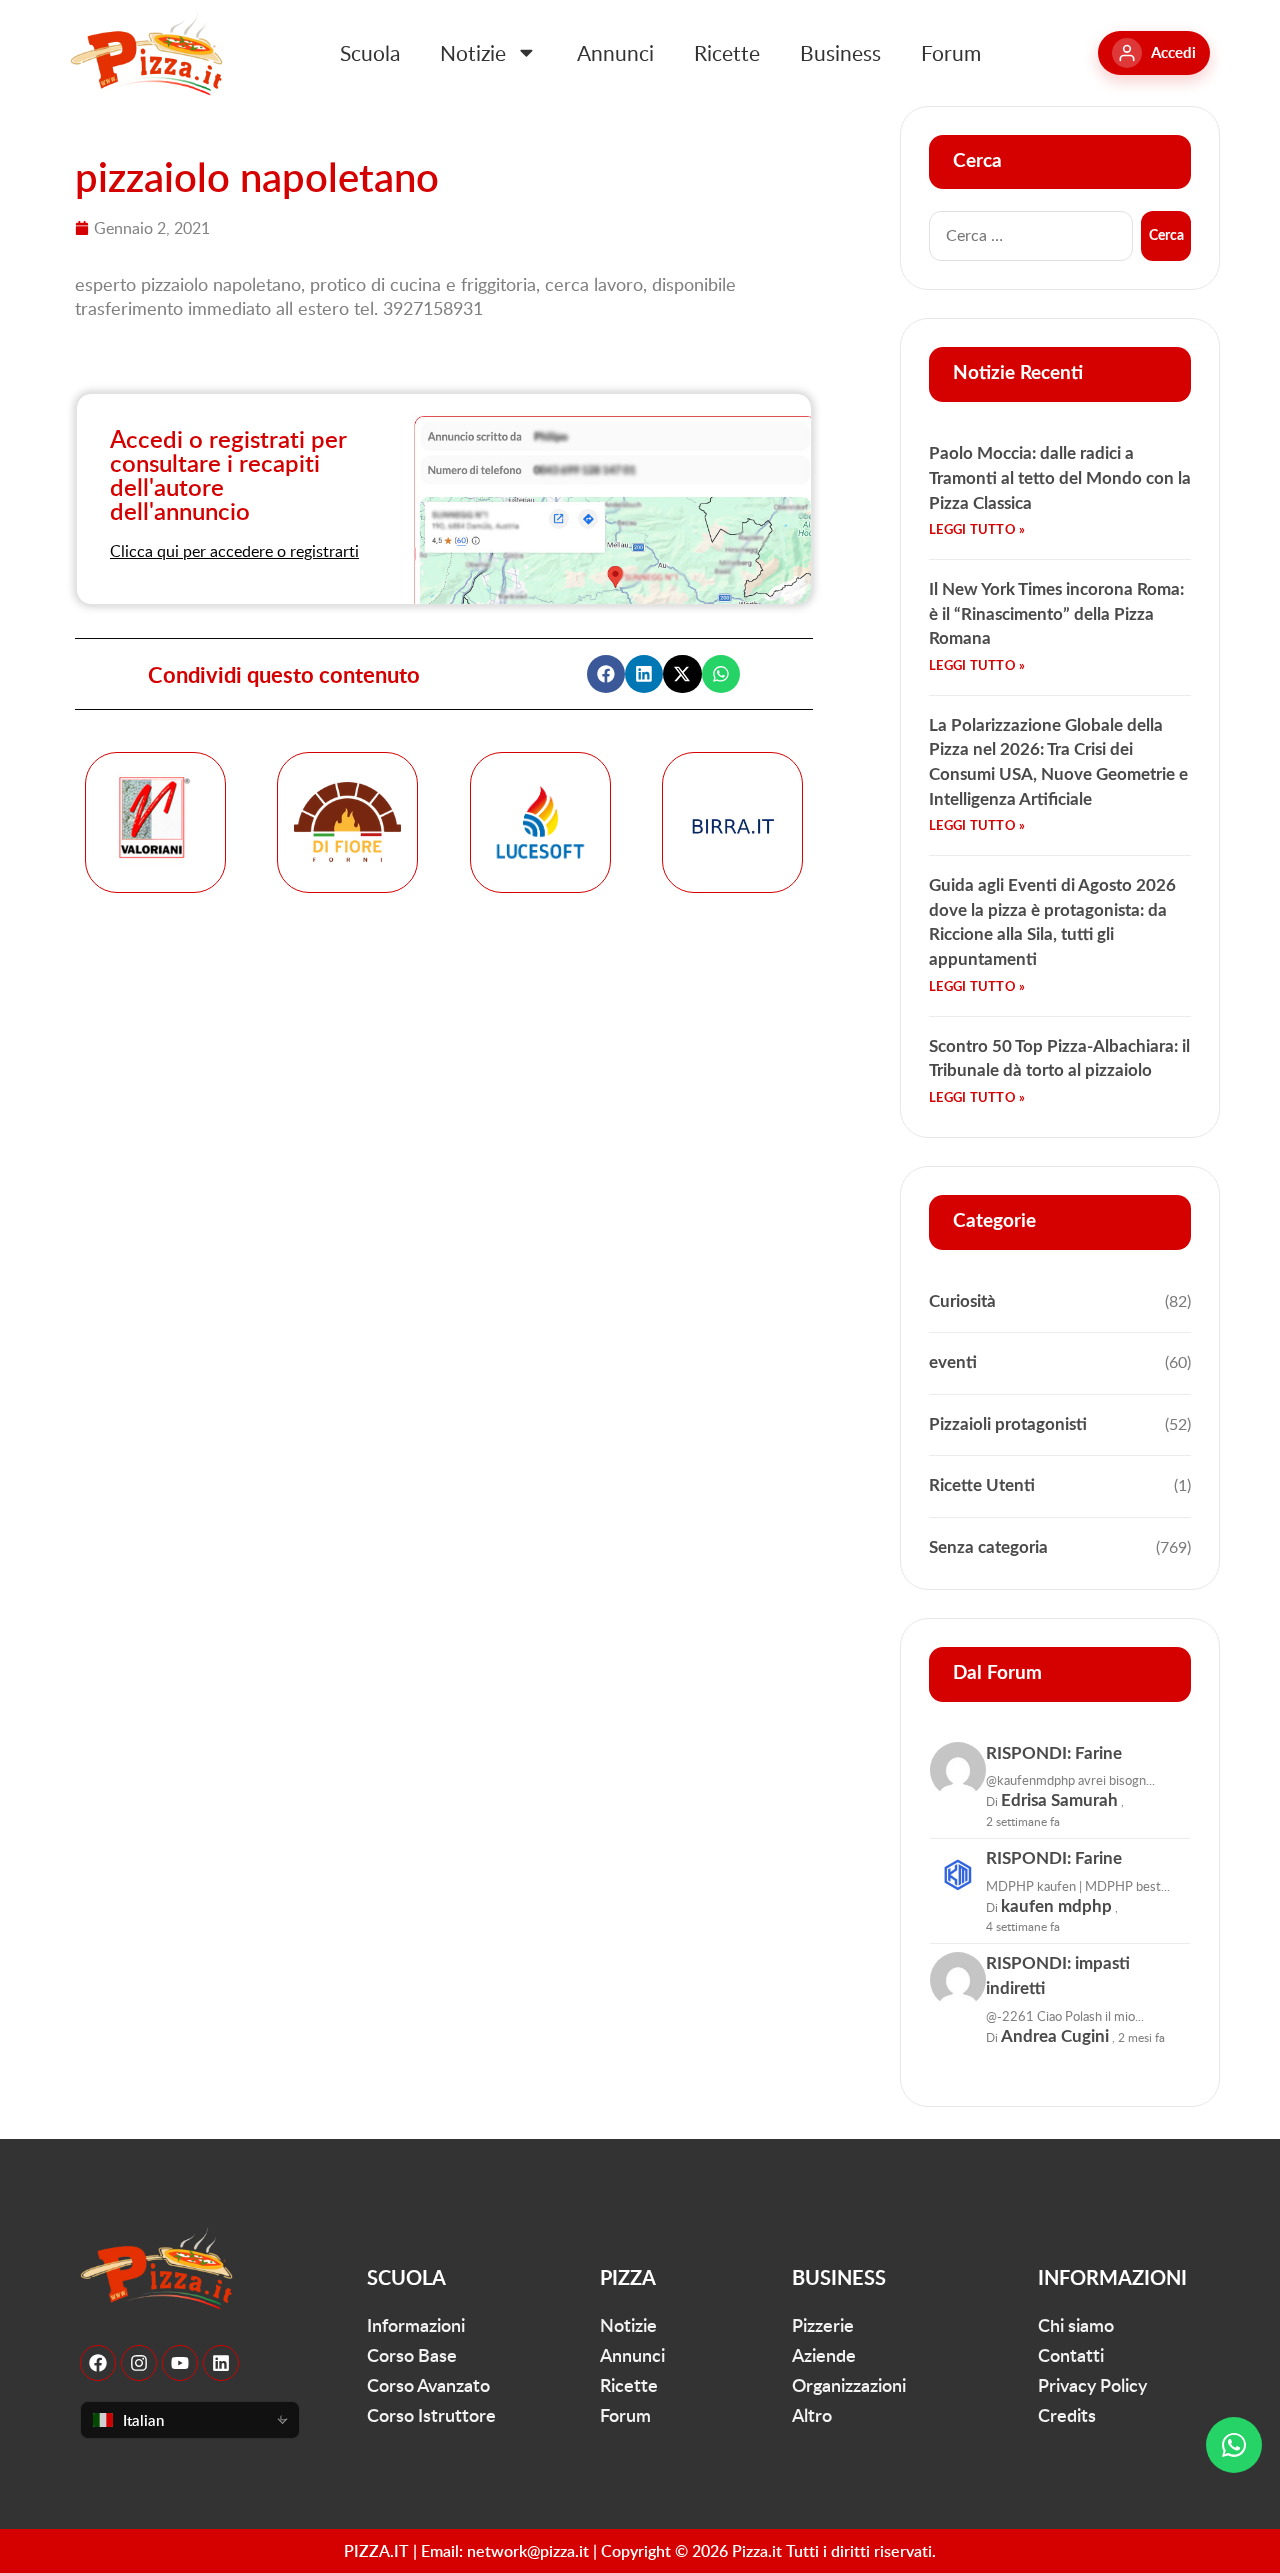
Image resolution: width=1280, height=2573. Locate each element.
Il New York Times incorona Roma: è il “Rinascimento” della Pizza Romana (1056, 614)
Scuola (370, 53)
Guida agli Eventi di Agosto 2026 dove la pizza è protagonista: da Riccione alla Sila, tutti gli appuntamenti (1052, 922)
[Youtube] (180, 2363)
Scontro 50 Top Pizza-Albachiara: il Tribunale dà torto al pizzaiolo (1059, 1059)
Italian (143, 2420)
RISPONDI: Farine (1054, 1753)
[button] (606, 674)
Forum (951, 53)
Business (840, 53)
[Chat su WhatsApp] (1234, 2445)
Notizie (473, 53)
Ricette (727, 53)
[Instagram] (139, 2363)
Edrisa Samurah (1059, 1800)
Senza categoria (988, 1547)
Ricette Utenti (982, 1485)
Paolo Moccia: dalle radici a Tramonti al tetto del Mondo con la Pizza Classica (1060, 478)
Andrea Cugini (1055, 2036)
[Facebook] (98, 2363)
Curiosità (962, 1301)
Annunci (615, 53)
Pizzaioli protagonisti (1008, 1424)
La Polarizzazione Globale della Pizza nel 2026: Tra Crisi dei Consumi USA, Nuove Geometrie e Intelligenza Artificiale (1058, 762)
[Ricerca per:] (1031, 236)
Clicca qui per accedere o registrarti (234, 551)
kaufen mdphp (1056, 1906)
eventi (953, 1362)
